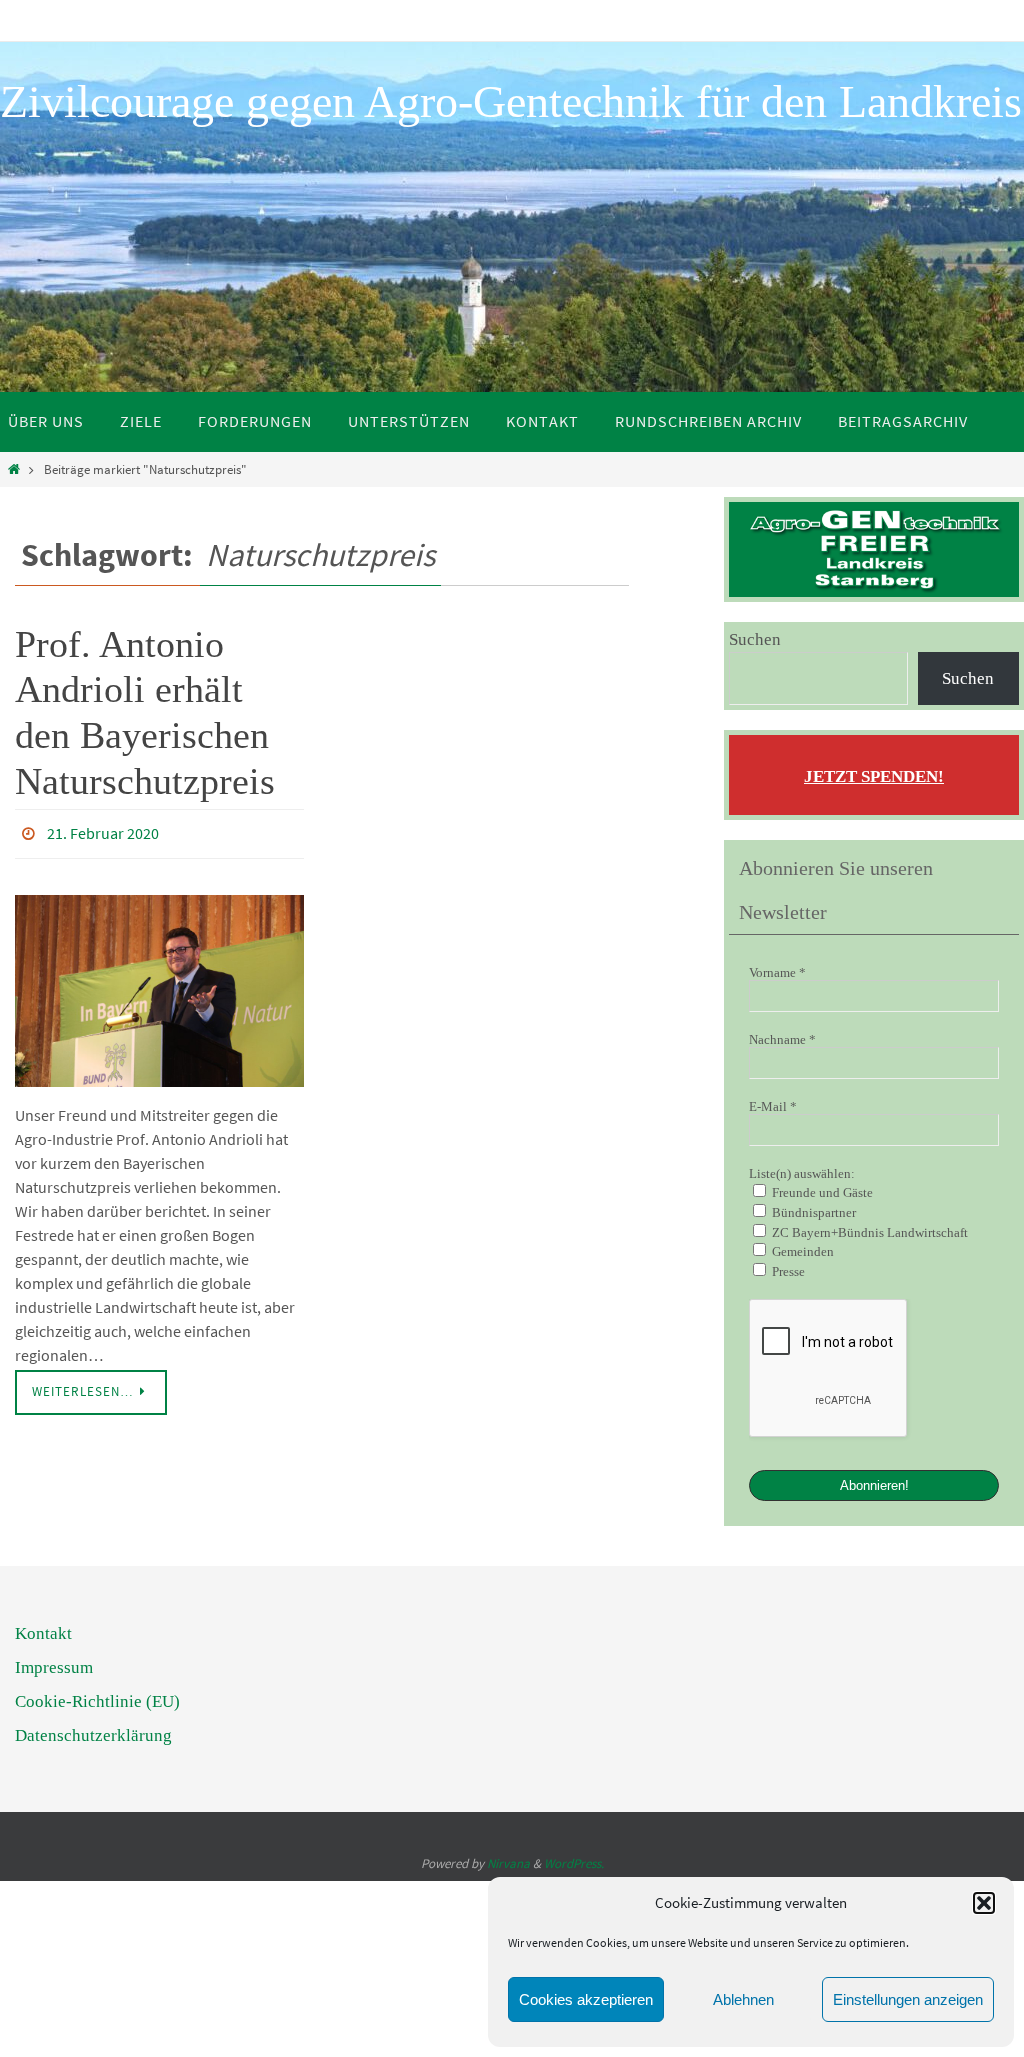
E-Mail (773, 1106)
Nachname (782, 1039)
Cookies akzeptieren (586, 1999)
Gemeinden (801, 1251)
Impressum (54, 1665)
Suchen (755, 639)
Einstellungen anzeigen (908, 1999)
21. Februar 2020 (103, 831)
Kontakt (43, 1631)
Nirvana (508, 1861)
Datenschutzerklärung (93, 1733)
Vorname (777, 972)
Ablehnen (743, 1999)
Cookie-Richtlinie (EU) (97, 1699)
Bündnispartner (812, 1212)
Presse (787, 1271)
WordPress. (574, 1861)
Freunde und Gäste (821, 1192)
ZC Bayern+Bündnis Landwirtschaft (868, 1232)
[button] (984, 1903)
